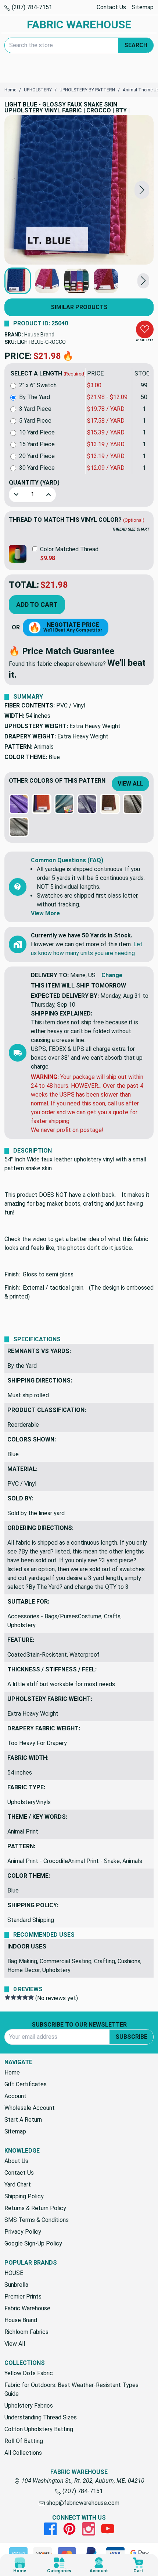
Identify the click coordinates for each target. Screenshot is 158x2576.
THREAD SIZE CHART (131, 529)
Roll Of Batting (24, 2441)
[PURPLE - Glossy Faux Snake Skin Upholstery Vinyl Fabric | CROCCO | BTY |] (19, 804)
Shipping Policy (24, 2196)
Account (15, 2096)
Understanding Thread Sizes (41, 2417)
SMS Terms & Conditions (37, 2220)
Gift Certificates (26, 2084)
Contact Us (111, 7)
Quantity (34, 483)
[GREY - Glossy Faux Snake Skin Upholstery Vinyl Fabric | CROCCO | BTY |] (19, 827)
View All (130, 784)
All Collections (23, 2453)
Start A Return (23, 2120)
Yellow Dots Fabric (29, 2373)
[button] (142, 190)
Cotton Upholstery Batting (39, 2429)
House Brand (39, 335)
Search (136, 45)
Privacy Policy (23, 2232)
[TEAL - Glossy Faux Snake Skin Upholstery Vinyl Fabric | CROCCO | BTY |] (64, 804)
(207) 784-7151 (31, 7)
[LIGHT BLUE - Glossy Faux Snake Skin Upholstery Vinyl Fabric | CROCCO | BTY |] (79, 190)
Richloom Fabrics (26, 2332)
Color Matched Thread (69, 549)
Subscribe (131, 2037)
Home (12, 2072)
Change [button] (112, 975)
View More (45, 913)
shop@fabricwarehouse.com (82, 2503)
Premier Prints (23, 2297)
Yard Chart (18, 2184)
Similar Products (79, 307)
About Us (16, 2161)
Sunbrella (16, 2285)
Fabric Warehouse (27, 2308)
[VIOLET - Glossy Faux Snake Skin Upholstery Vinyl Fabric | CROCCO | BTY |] (87, 804)
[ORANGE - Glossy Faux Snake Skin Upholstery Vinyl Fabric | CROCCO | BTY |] (42, 804)
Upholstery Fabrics (29, 2406)
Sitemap (143, 7)
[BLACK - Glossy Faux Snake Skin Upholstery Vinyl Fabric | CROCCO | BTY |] (133, 804)
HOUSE (14, 2273)
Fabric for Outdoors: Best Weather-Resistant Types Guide (71, 2389)
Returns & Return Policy (35, 2208)
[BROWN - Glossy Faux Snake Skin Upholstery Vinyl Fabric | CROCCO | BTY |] (110, 804)
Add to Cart (37, 604)
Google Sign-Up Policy (33, 2243)
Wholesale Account (30, 2108)
